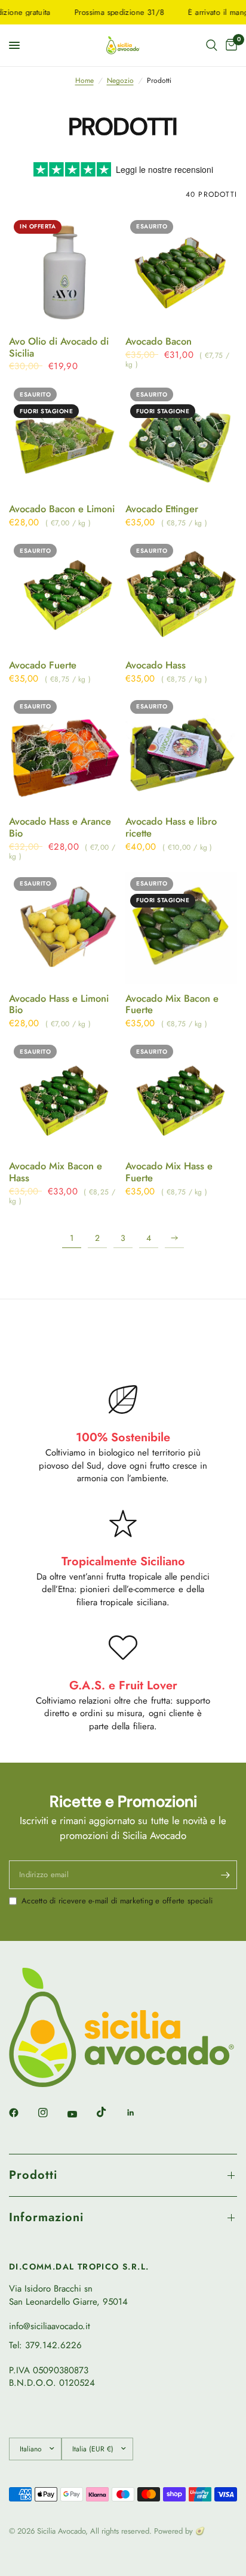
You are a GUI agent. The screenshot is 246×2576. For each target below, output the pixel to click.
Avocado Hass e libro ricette (171, 828)
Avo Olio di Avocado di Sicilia (59, 348)
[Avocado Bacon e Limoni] (65, 439)
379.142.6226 (53, 2345)
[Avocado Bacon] (181, 271)
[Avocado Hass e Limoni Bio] (65, 928)
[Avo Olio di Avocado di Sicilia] (65, 271)
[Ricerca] (212, 45)
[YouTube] (81, 2114)
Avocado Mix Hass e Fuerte (169, 1172)
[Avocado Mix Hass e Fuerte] (181, 1096)
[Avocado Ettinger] (181, 439)
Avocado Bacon (159, 342)
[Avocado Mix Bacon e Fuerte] (181, 928)
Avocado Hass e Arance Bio (60, 828)
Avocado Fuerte (43, 665)
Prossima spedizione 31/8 (106, 12)
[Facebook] (22, 2113)
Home (84, 81)
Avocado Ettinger (162, 509)
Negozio (120, 81)
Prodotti (33, 2175)
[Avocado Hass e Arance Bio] (65, 751)
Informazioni (46, 2217)
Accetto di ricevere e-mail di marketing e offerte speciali (117, 1901)
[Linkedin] (139, 2113)
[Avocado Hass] (181, 595)
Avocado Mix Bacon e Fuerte (172, 1005)
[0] (229, 45)
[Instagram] (51, 2113)
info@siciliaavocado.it (50, 2326)
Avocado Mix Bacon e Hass (56, 1172)
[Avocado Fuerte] (65, 595)
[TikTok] (110, 2112)
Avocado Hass (156, 665)
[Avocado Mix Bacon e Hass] (65, 1096)
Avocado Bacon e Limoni (62, 509)
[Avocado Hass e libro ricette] (181, 751)
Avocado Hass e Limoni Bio (59, 1005)
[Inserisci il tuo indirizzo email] (225, 1875)
